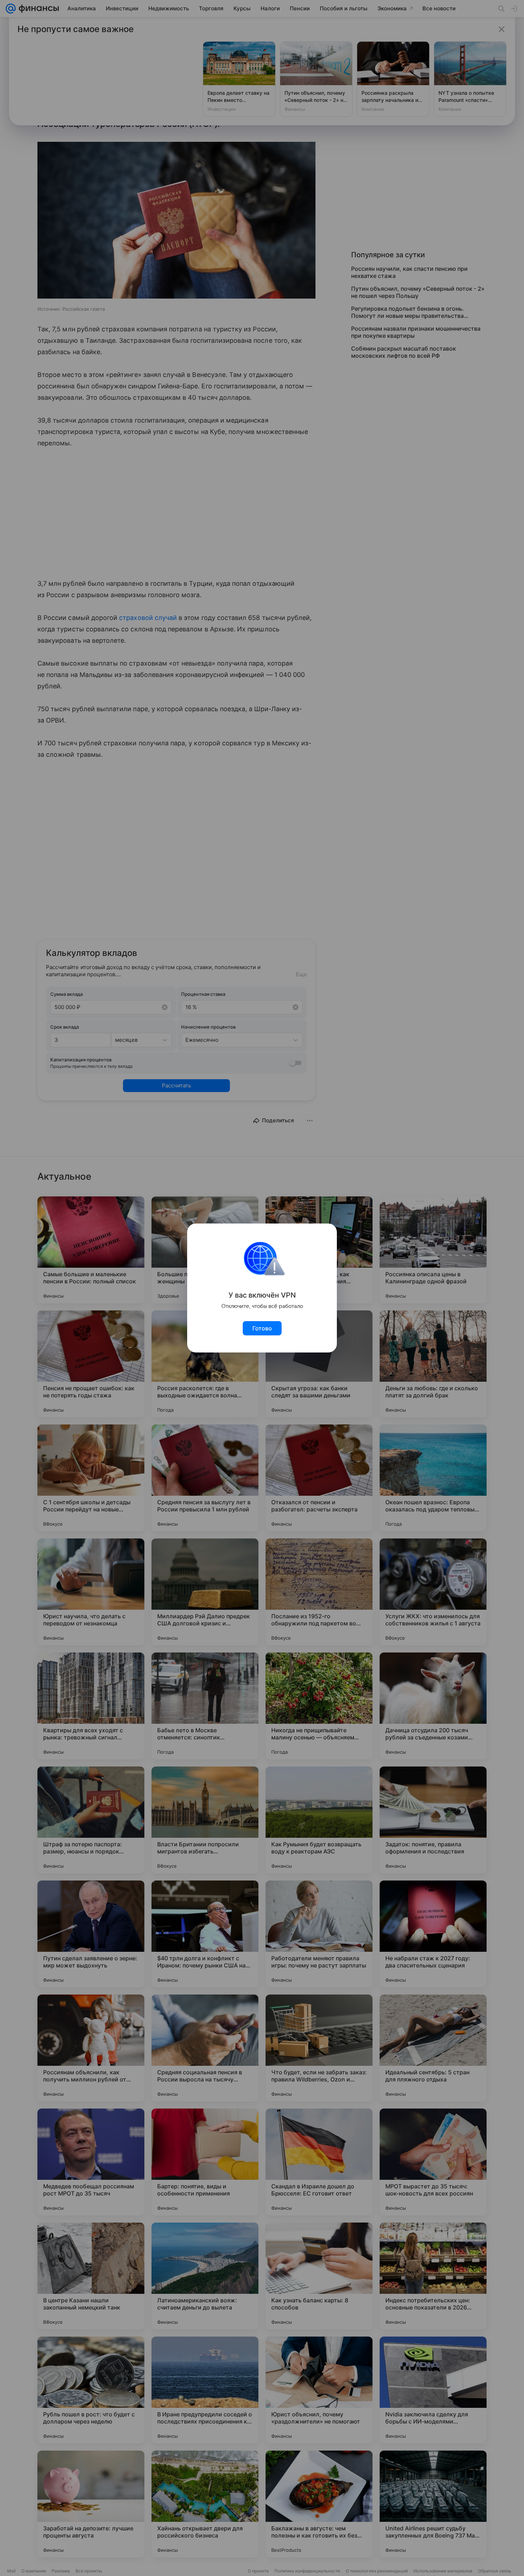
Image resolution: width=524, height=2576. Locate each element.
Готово (262, 1328)
